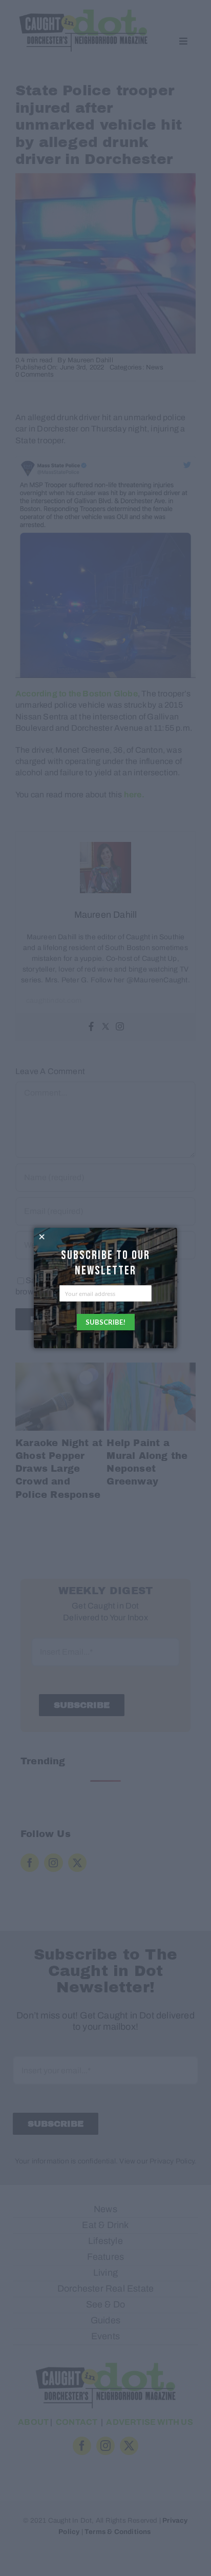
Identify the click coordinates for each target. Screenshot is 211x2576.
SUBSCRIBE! (105, 1322)
